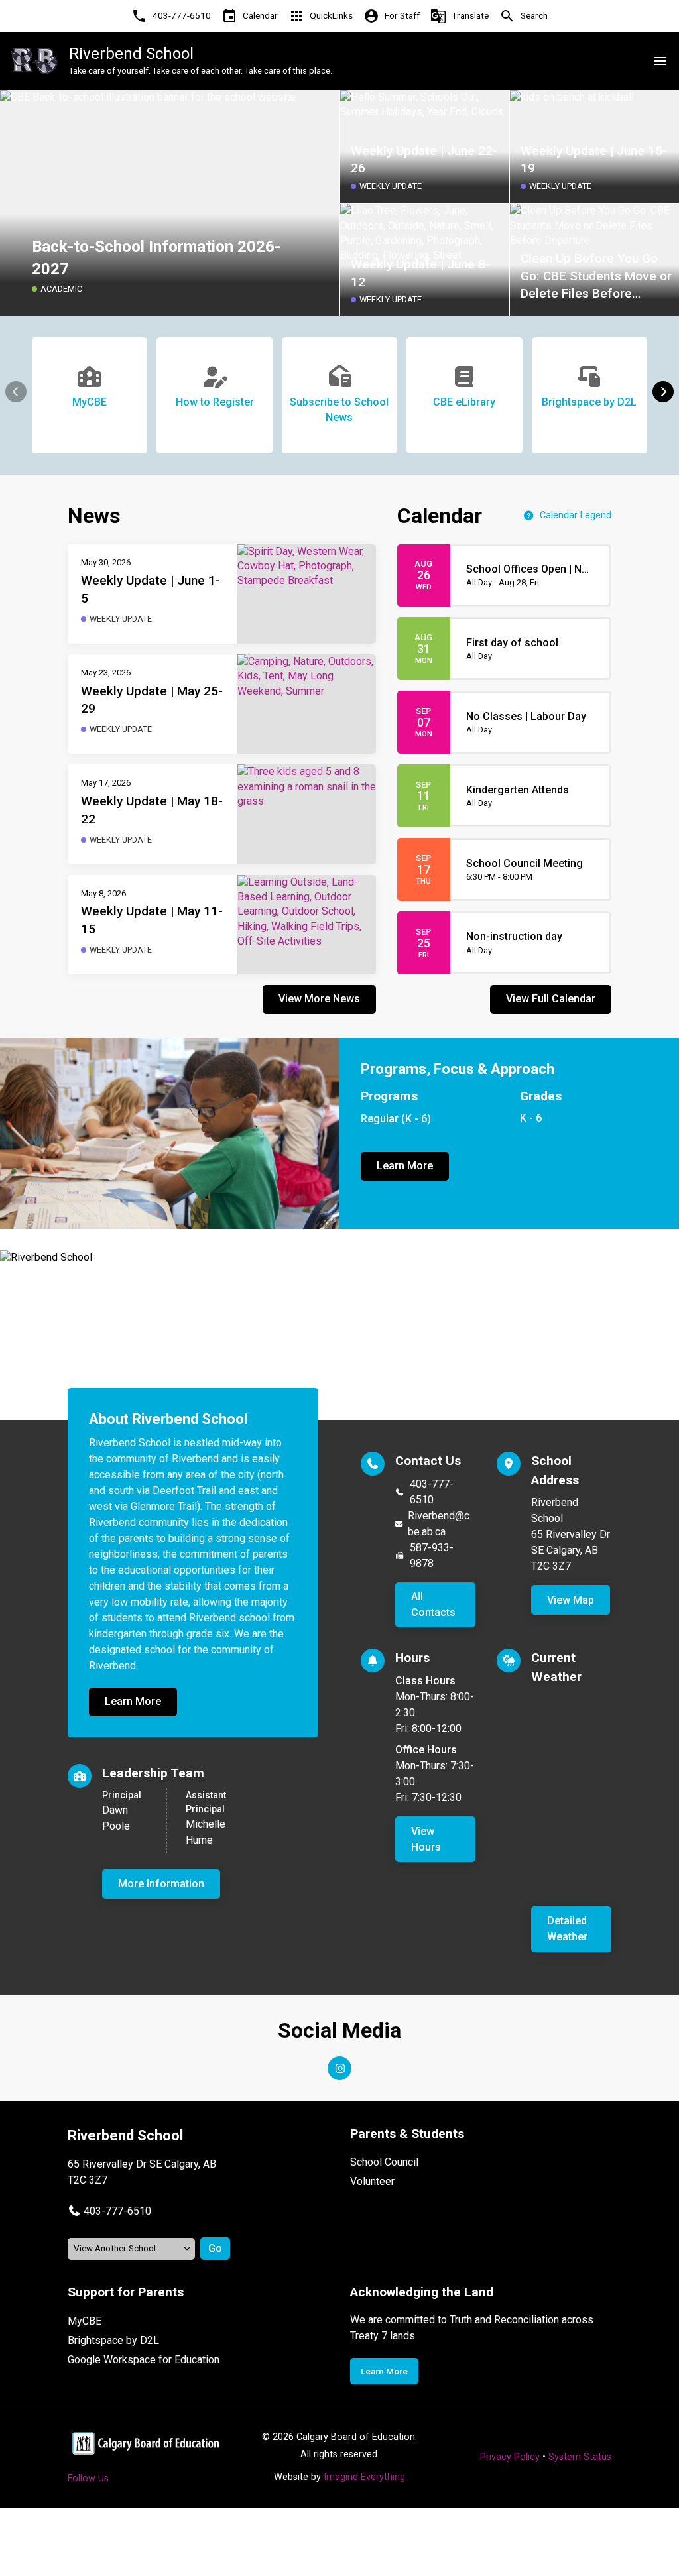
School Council (384, 2162)
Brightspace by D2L (113, 2340)
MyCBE (85, 2321)
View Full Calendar (551, 999)
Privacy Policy (510, 2457)
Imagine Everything (364, 2477)
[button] (663, 392)
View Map (571, 1600)
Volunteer (372, 2181)
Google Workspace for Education (144, 2360)
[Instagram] (339, 2068)
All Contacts (433, 1605)
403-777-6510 (432, 1492)
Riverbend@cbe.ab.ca (439, 1524)
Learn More (405, 1166)
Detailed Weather (567, 1929)
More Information (161, 1884)
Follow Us (88, 2478)
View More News (319, 999)
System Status (580, 2457)
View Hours (426, 1839)
